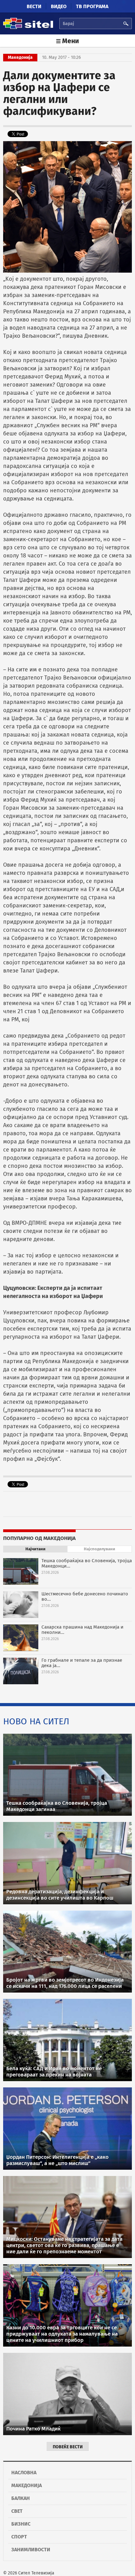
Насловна (24, 2473)
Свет (17, 2511)
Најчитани (35, 1549)
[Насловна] (28, 28)
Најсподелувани (100, 1549)
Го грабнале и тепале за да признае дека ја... (82, 1663)
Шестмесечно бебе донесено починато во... (85, 1596)
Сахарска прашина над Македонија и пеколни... (82, 1630)
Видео (59, 6)
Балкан (21, 2498)
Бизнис (21, 2524)
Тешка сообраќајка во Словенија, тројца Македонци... (87, 1563)
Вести (34, 6)
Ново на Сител (36, 1721)
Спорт (19, 2537)
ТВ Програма (92, 6)
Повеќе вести (68, 2447)
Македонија (27, 2485)
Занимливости (31, 2550)
